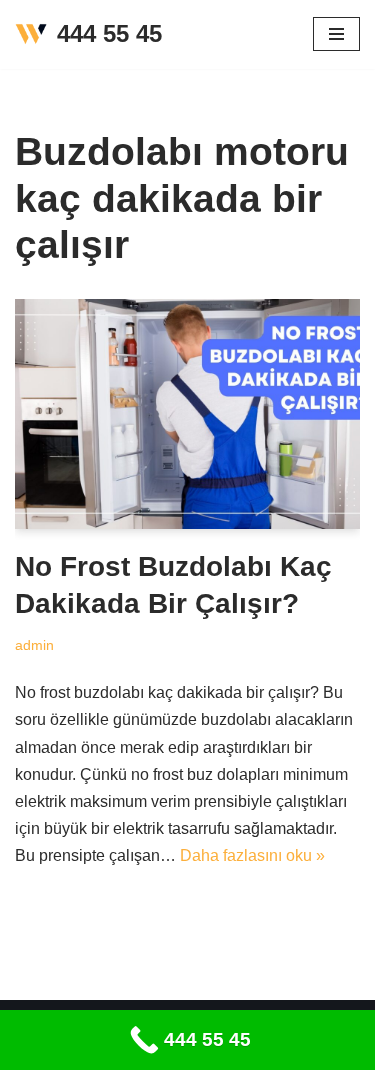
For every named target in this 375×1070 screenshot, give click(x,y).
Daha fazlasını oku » (252, 855)
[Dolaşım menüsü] (336, 34)
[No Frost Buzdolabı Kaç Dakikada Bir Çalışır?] (187, 414)
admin (34, 645)
